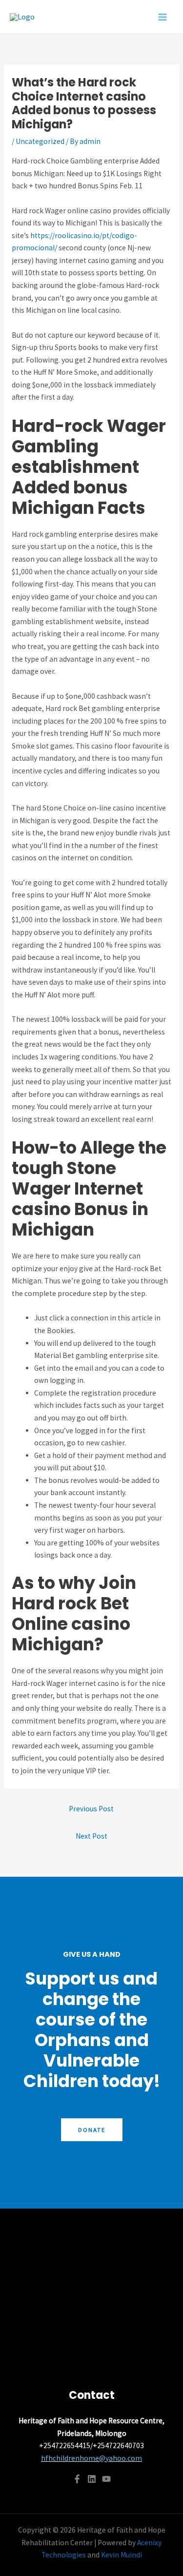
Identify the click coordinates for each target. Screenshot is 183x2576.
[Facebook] (77, 2479)
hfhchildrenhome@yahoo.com (91, 2458)
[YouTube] (106, 2479)
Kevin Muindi (122, 2555)
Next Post (91, 1836)
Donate (92, 2130)
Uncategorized (40, 141)
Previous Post (91, 1809)
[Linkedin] (92, 2479)
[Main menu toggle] (163, 17)
